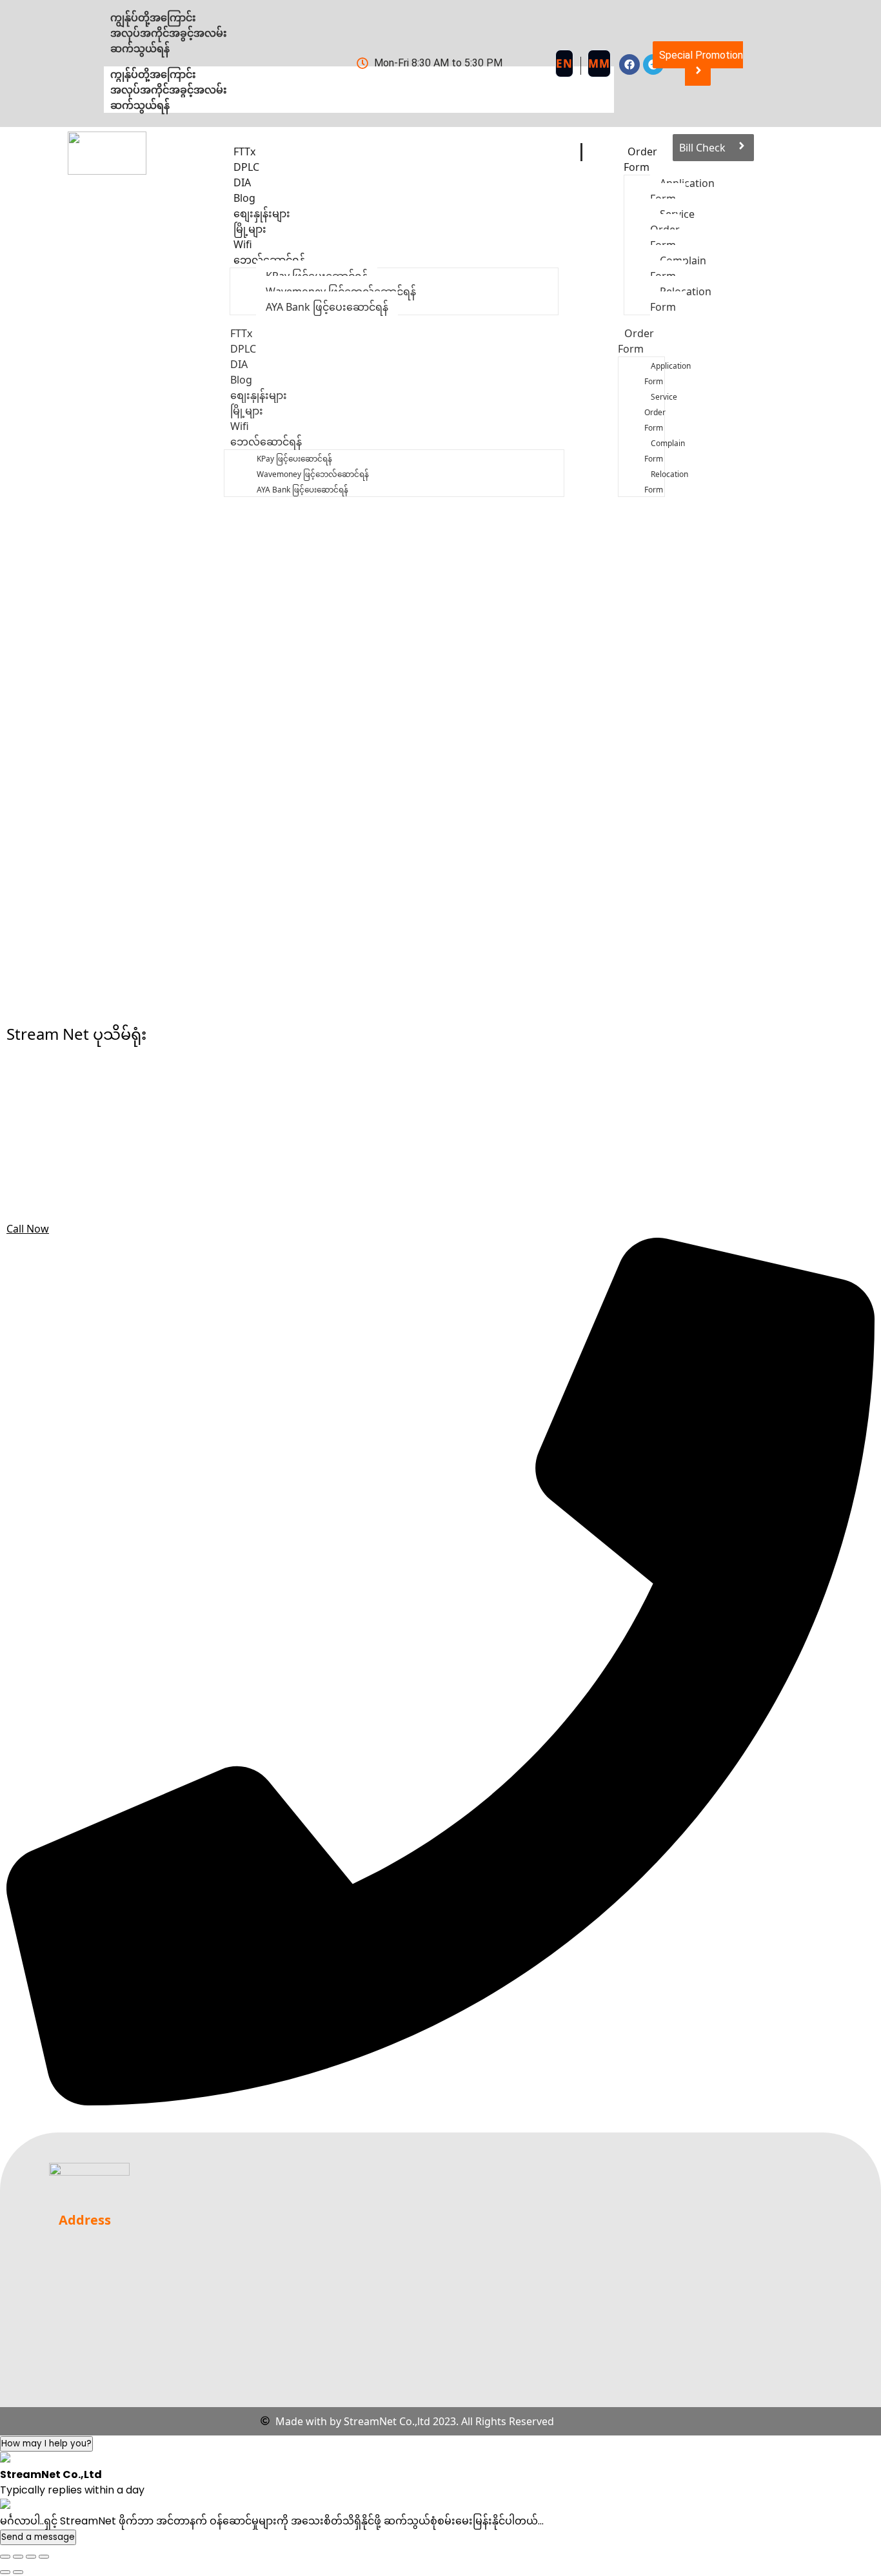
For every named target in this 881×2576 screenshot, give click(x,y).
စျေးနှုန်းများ (259, 395)
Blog (241, 380)
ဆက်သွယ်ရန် (140, 105)
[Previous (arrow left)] (5, 2572)
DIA (239, 364)
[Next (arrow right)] (18, 2572)
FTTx (241, 333)
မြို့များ (247, 411)
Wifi (240, 426)
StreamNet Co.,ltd (387, 2421)
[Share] (31, 2557)
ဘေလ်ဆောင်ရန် (269, 260)
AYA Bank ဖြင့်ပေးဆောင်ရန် (327, 307)
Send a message (38, 2537)
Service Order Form (661, 412)
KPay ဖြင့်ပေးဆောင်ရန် (294, 459)
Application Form (668, 374)
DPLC (243, 349)
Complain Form (665, 451)
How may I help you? (46, 2444)
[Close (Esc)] (44, 2557)
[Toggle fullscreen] (18, 2557)
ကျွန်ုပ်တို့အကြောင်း (153, 74)
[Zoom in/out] (5, 2557)
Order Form (640, 159)
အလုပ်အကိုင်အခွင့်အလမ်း (169, 90)
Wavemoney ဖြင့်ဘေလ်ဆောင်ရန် (313, 474)
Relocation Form (666, 482)
